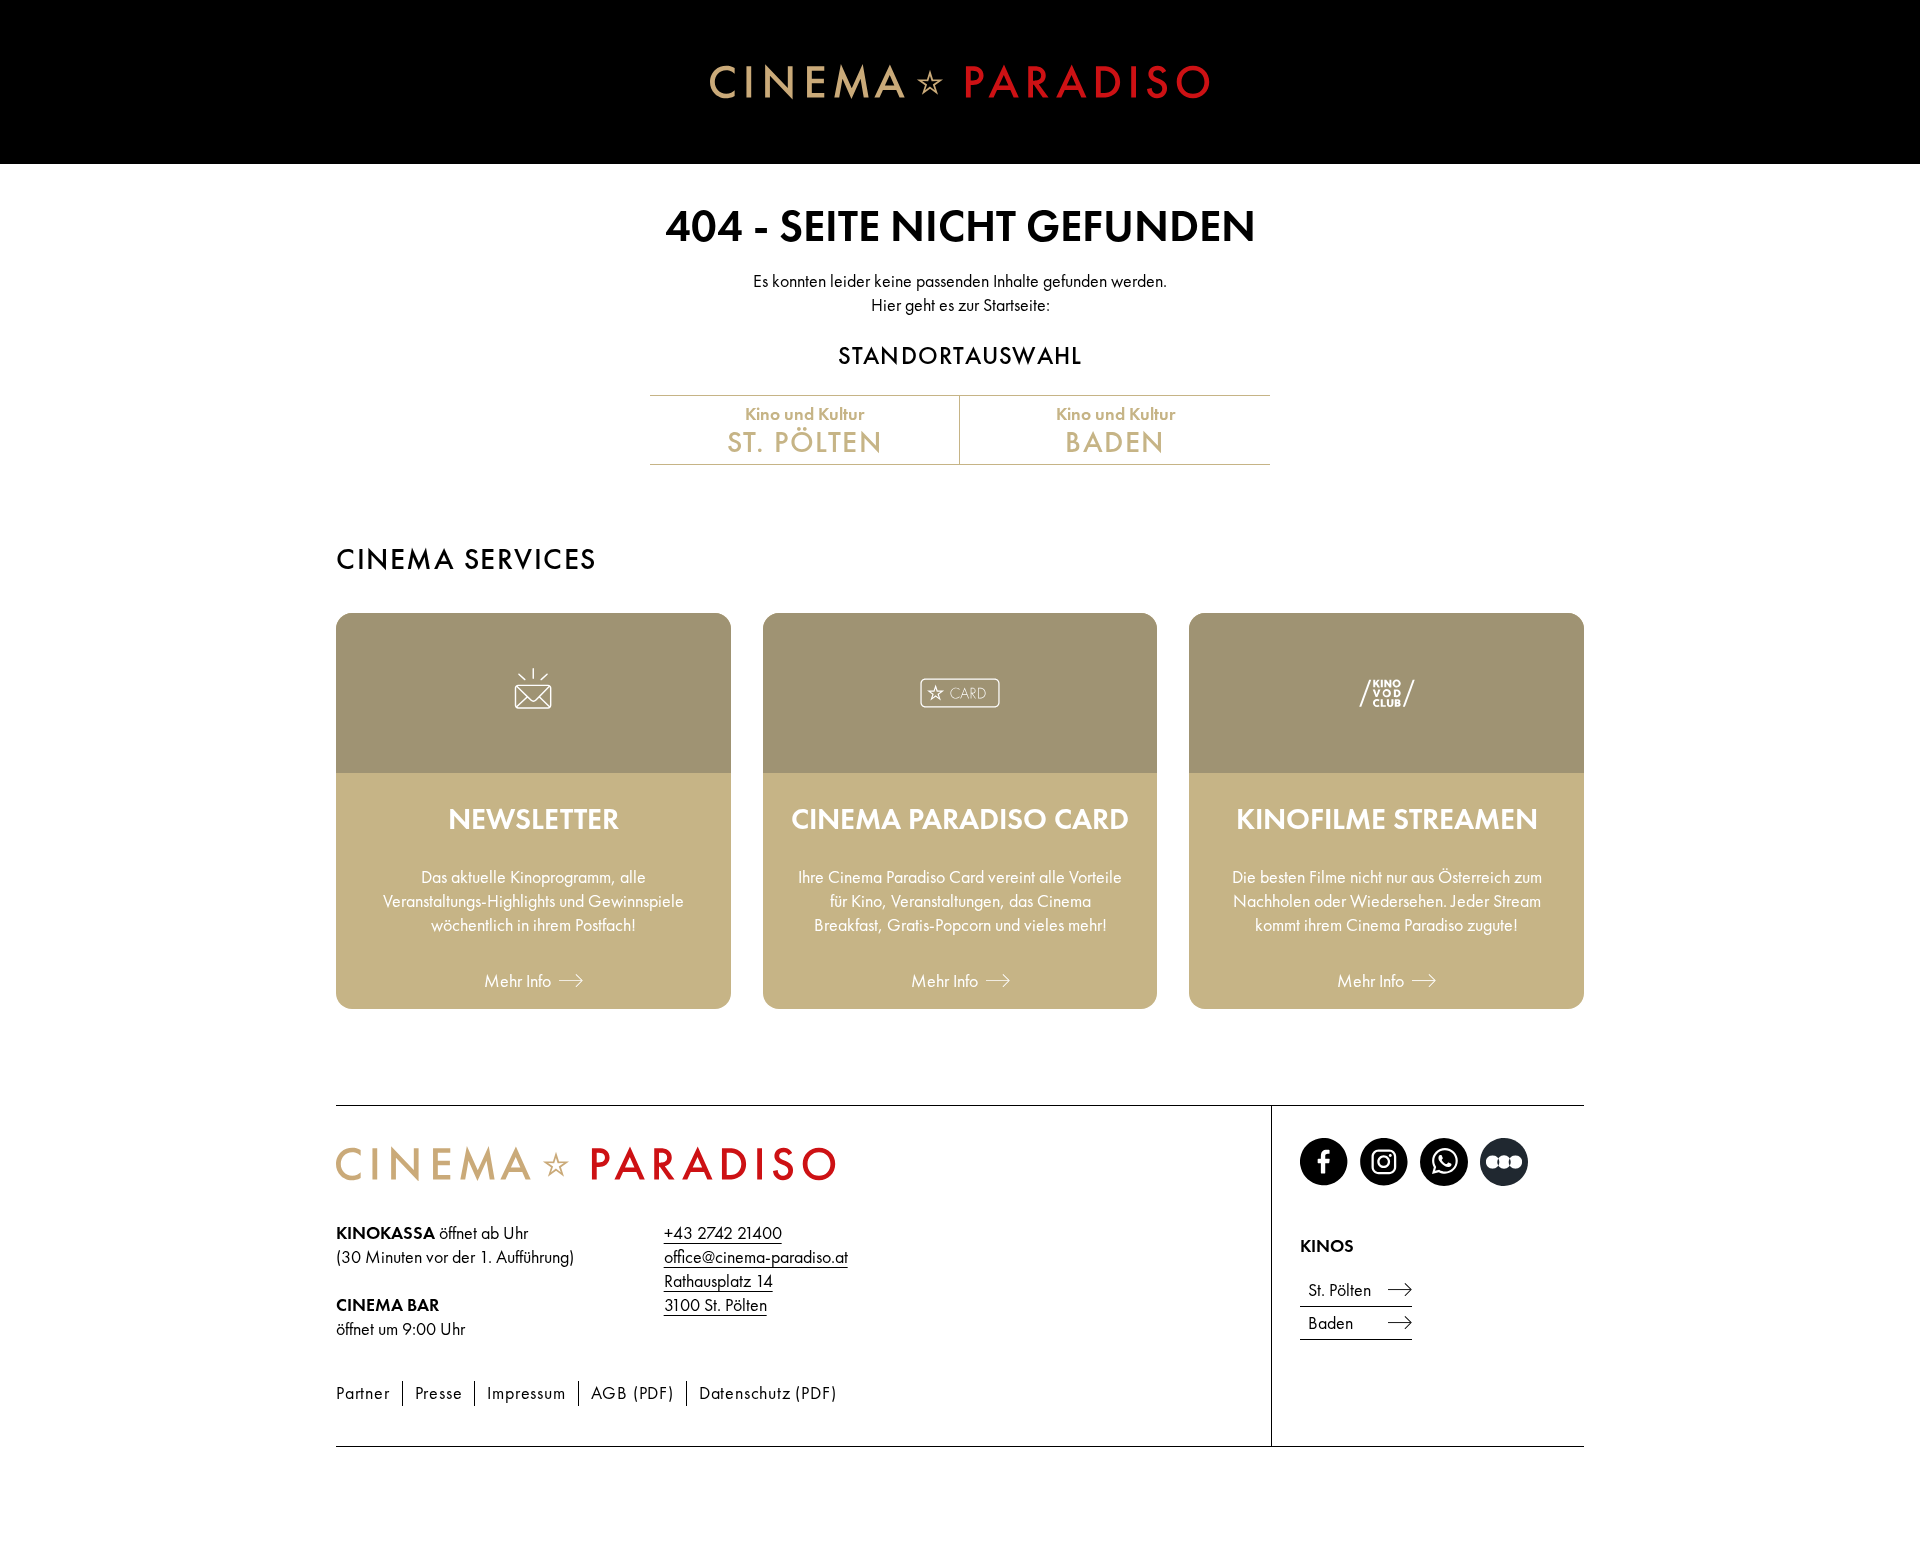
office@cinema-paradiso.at (756, 1256)
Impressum (526, 1392)
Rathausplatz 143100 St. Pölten (718, 1292)
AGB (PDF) (632, 1392)
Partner (363, 1392)
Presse (439, 1392)
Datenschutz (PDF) (768, 1392)
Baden (1330, 1322)
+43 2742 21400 (723, 1232)
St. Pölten (1339, 1289)
